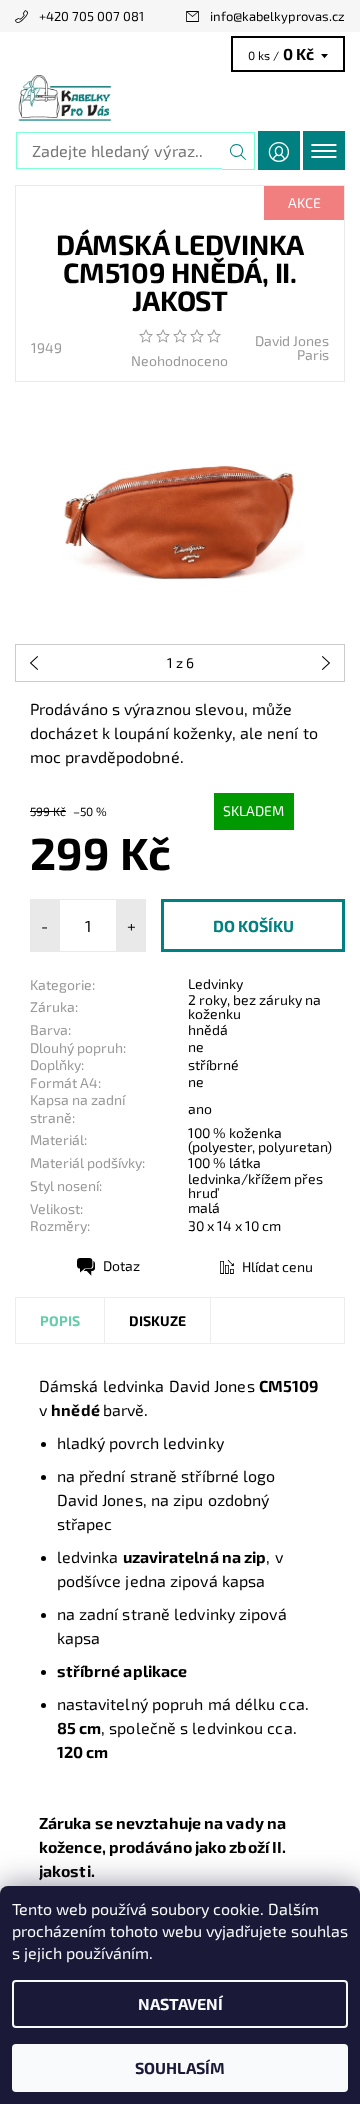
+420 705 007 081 (91, 16)
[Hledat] (238, 151)
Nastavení (180, 2003)
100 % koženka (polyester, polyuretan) (260, 1139)
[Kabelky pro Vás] (180, 98)
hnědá (208, 1029)
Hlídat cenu (277, 1266)
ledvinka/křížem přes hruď (255, 1185)
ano (200, 1108)
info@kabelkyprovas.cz (277, 16)
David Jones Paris (292, 347)
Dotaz (121, 1265)
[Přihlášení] (279, 150)
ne (196, 1046)
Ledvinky (215, 983)
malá (204, 1207)
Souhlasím (180, 2067)
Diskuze (157, 1320)
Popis (60, 1320)
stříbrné (213, 1064)
